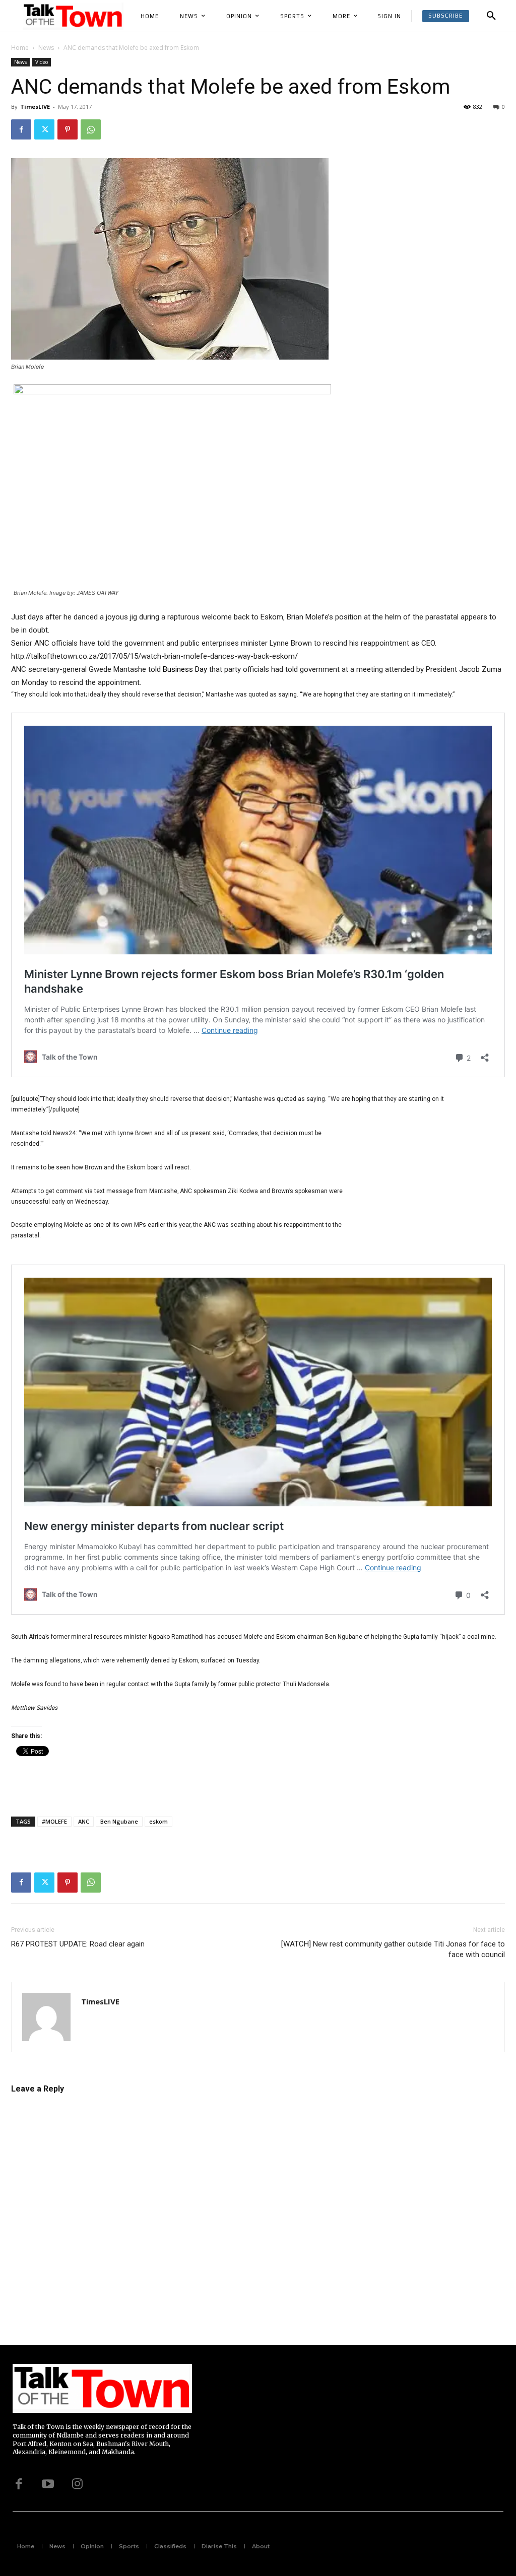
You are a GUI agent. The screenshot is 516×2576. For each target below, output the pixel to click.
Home (20, 48)
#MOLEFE (54, 1821)
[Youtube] (48, 2484)
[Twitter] (44, 129)
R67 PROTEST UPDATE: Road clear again (78, 1944)
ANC (84, 1821)
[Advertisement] (429, 1194)
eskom (158, 1821)
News (46, 48)
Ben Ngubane (119, 1821)
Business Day (185, 669)
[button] (491, 16)
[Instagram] (77, 2484)
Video (42, 62)
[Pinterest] (68, 129)
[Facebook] (21, 129)
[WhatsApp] (91, 129)
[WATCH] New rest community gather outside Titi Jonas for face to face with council (393, 1949)
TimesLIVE (35, 107)
